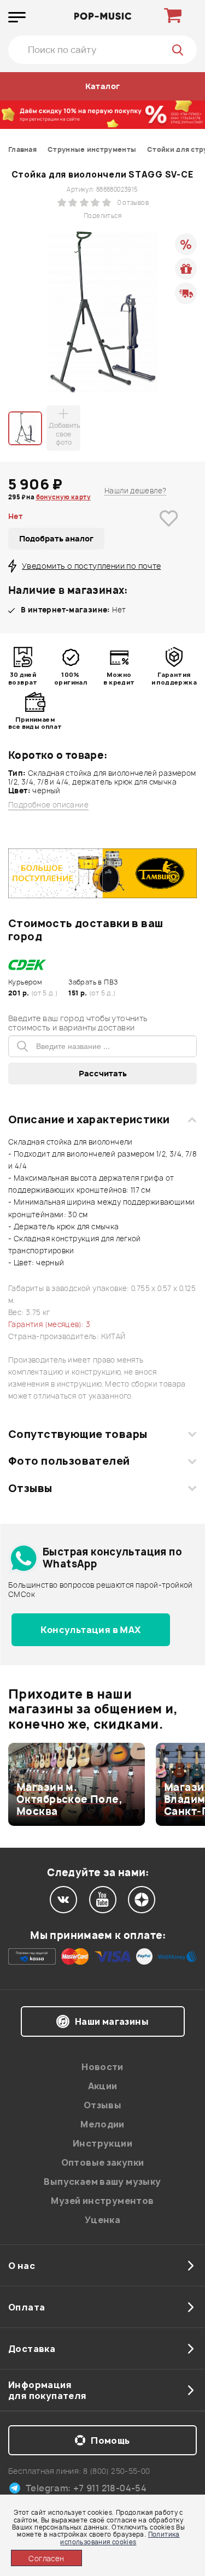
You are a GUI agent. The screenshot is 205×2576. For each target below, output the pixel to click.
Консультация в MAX (90, 1630)
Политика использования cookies (120, 2538)
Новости (102, 2067)
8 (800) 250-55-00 (117, 2471)
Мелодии (102, 2124)
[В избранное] (169, 535)
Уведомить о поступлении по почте (91, 566)
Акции (103, 2086)
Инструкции (102, 2143)
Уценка (102, 2220)
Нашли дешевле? (135, 491)
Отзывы (30, 1488)
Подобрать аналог (56, 538)
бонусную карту (63, 497)
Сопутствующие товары (78, 1434)
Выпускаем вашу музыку (102, 2182)
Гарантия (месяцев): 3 (49, 1324)
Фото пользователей (69, 1461)
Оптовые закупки (103, 2162)
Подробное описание (48, 805)
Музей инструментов (102, 2201)
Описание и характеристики (89, 1119)
